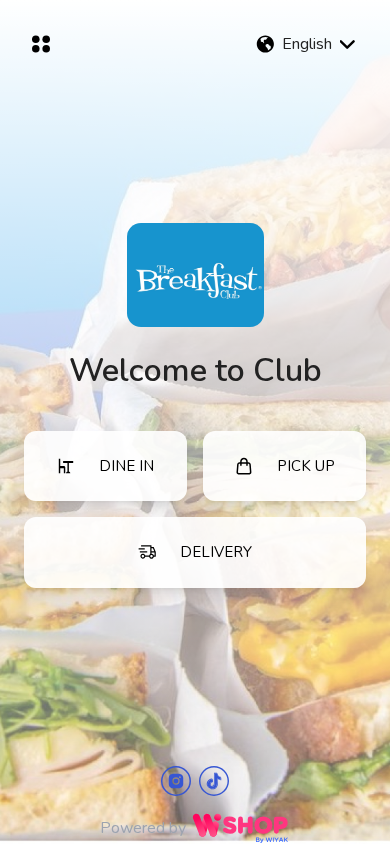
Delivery (216, 552)
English (307, 44)
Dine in (126, 466)
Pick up (306, 466)
